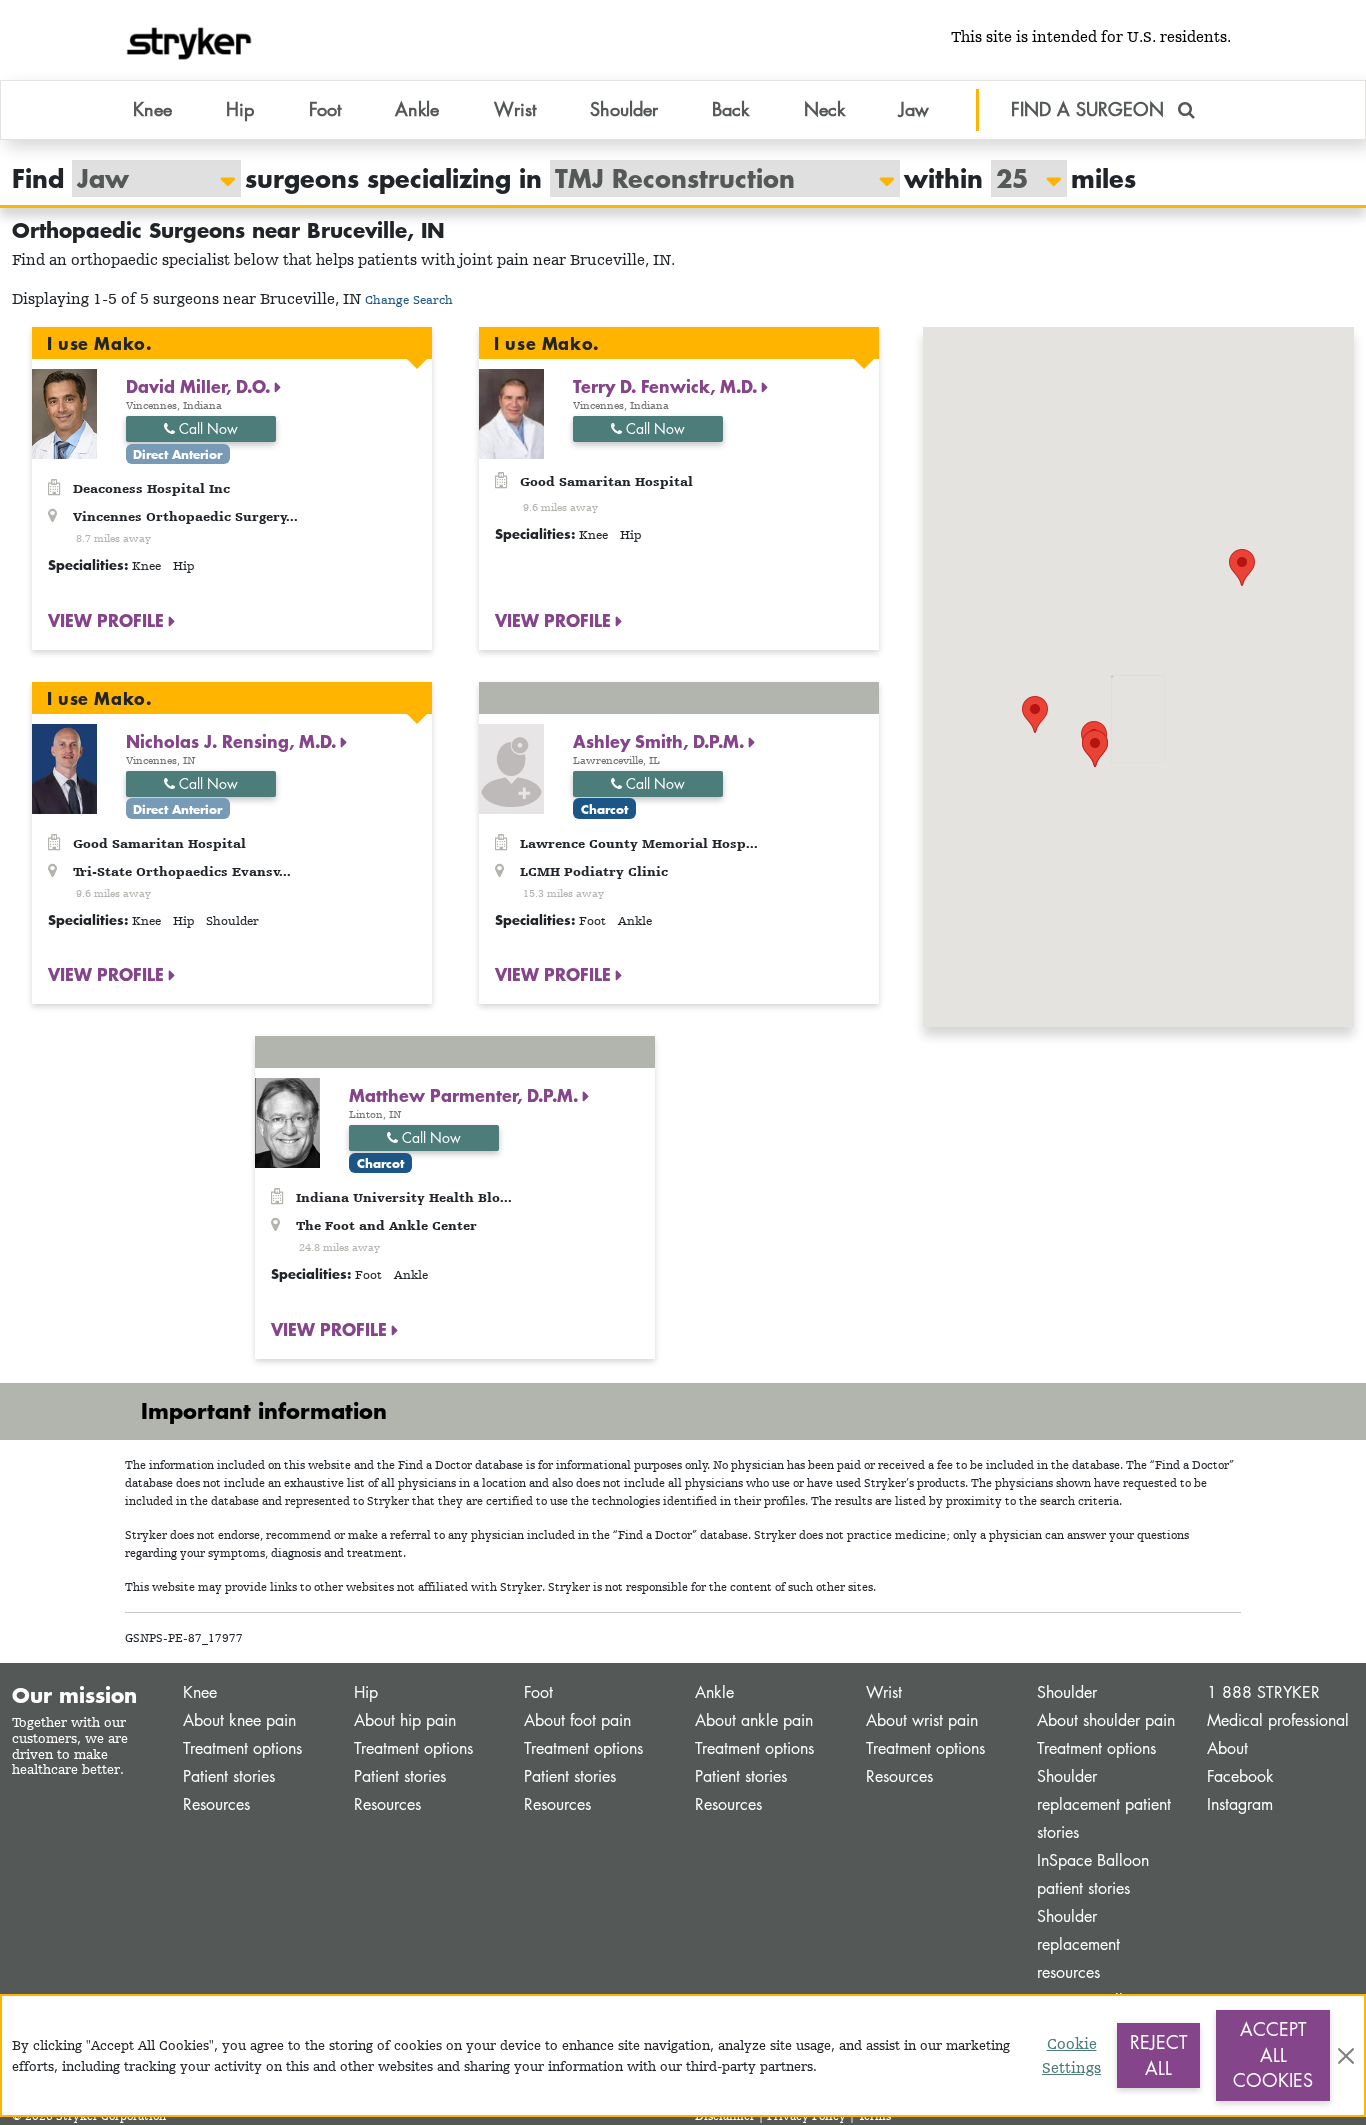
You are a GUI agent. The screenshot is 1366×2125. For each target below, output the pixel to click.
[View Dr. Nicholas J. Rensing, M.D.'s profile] (64, 766)
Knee (200, 1692)
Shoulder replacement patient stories (1104, 1804)
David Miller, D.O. (200, 386)
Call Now (206, 428)
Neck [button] (824, 109)
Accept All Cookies (1273, 2054)
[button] (1095, 748)
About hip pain (405, 1720)
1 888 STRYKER (1263, 1692)
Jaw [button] (914, 109)
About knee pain (239, 1720)
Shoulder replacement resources (1078, 1944)
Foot (538, 1692)
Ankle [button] (417, 109)
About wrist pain (922, 1720)
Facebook (1240, 1776)
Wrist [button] (515, 109)
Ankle (714, 1692)
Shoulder (1067, 1692)
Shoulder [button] (624, 109)
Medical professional (1278, 1720)
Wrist (884, 1692)
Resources (216, 1804)
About (1227, 1748)
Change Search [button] (409, 299)
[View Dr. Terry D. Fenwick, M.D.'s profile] (511, 412)
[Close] (1346, 2056)
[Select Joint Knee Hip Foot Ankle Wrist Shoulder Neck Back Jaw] (146, 178)
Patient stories (229, 1776)
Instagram (1240, 1804)
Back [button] (730, 109)
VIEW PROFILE (108, 620)
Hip (366, 1692)
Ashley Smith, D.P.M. (661, 741)
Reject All (1158, 2055)
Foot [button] (325, 109)
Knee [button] (152, 109)
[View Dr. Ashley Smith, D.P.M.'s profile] (511, 766)
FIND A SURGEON (1090, 109)
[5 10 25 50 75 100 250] (1019, 178)
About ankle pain (754, 1720)
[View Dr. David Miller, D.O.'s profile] (64, 412)
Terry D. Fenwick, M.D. (667, 386)
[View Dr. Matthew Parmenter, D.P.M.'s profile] (287, 1121)
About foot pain (577, 1720)
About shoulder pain (1106, 1720)
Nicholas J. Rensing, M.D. (233, 741)
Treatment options (242, 1748)
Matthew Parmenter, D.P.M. (466, 1095)
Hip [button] (240, 109)
